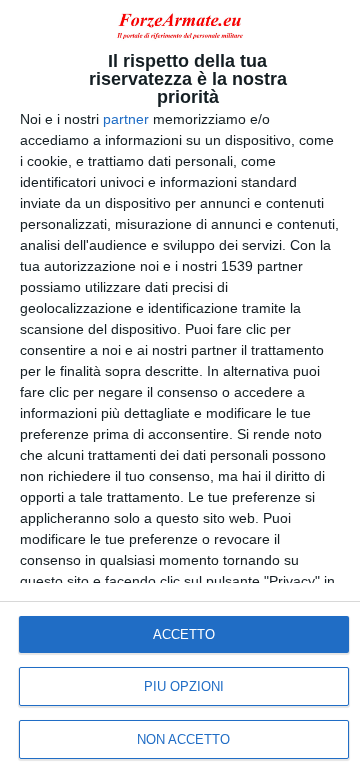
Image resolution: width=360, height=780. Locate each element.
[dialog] (180, 390)
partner (126, 119)
